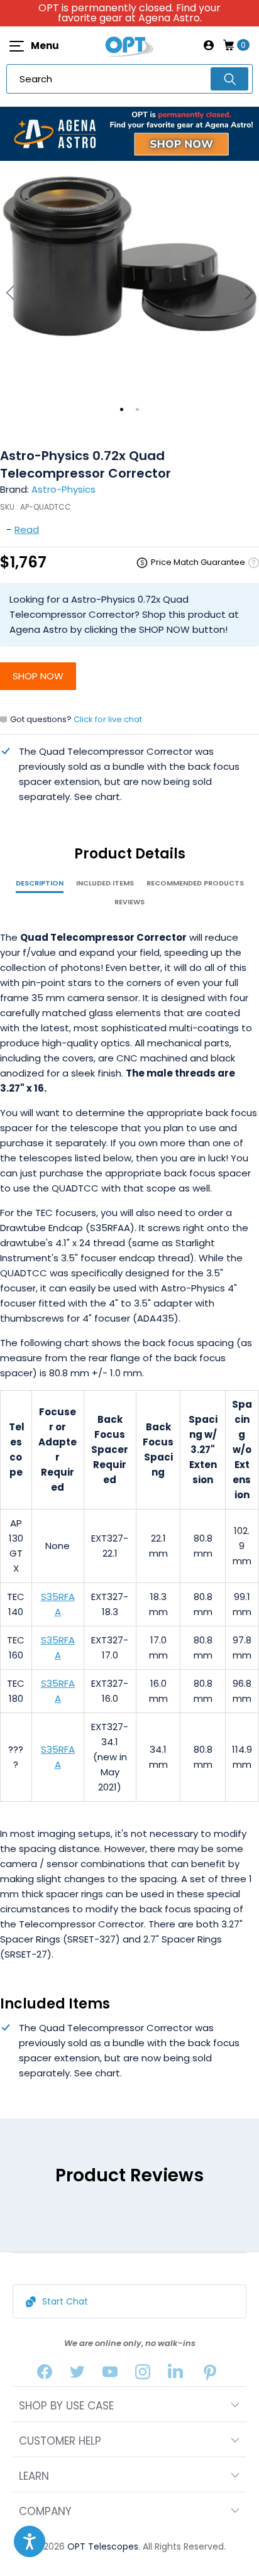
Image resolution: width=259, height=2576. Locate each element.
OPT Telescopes (103, 2546)
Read (27, 529)
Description (40, 883)
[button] (30, 2541)
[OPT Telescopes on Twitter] (77, 2375)
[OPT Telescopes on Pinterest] (211, 2375)
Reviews (129, 902)
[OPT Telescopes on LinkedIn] (175, 2375)
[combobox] (129, 79)
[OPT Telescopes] (129, 45)
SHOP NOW (38, 676)
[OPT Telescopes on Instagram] (143, 2375)
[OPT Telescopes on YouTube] (110, 2375)
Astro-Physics (63, 489)
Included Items (105, 883)
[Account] (209, 45)
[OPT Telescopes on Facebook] (45, 2375)
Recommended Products (195, 883)
